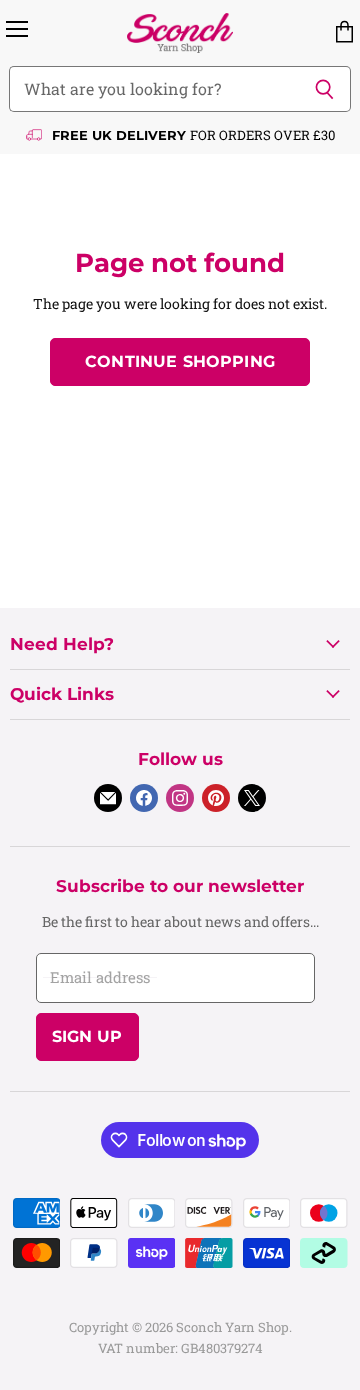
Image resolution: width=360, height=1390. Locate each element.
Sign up (87, 1036)
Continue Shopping (180, 361)
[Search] (324, 89)
